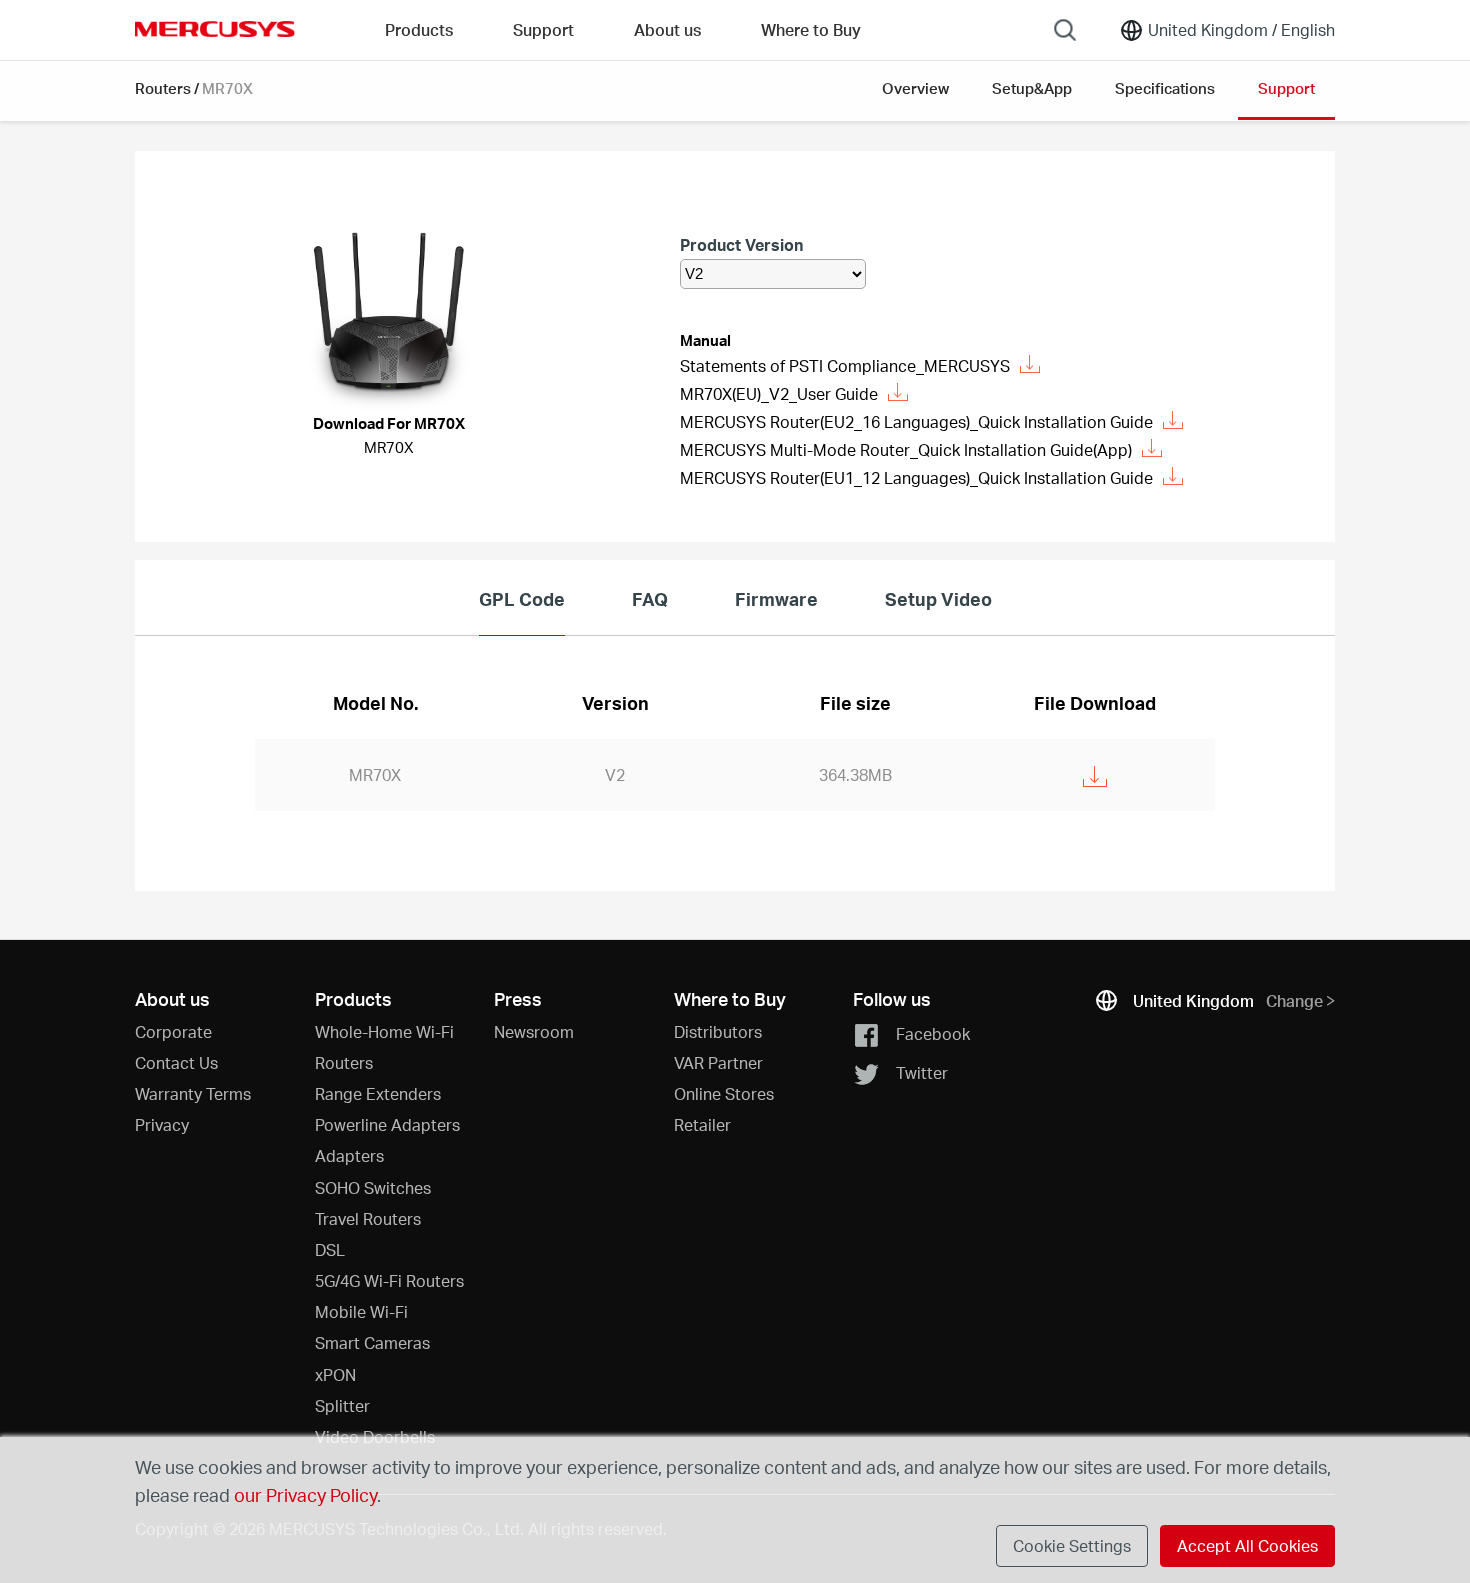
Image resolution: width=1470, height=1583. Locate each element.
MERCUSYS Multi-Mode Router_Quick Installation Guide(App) (906, 449)
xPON (335, 1374)
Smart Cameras (372, 1342)
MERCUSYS (215, 29)
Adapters (349, 1155)
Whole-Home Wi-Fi (384, 1031)
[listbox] (773, 274)
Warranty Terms (193, 1093)
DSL (330, 1249)
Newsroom (534, 1031)
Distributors (718, 1031)
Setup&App (1032, 88)
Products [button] (419, 29)
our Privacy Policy (305, 1494)
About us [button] (667, 29)
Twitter (922, 1072)
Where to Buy (811, 29)
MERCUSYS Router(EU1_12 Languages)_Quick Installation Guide (916, 477)
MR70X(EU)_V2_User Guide (779, 393)
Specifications (1165, 88)
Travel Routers (368, 1218)
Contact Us (176, 1062)
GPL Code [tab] (522, 598)
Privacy (162, 1124)
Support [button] (543, 29)
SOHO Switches (373, 1187)
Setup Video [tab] (938, 598)
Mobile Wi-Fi (361, 1311)
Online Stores (724, 1093)
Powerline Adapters (387, 1124)
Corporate (173, 1031)
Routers (163, 88)
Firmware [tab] (776, 598)
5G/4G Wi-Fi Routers (389, 1280)
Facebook (933, 1032)
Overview (915, 88)
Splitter (342, 1405)
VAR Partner (718, 1062)
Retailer (702, 1124)
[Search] (1065, 30)
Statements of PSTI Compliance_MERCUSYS (845, 365)
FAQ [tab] (650, 598)
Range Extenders (378, 1093)
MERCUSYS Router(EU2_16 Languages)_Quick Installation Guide (916, 421)
